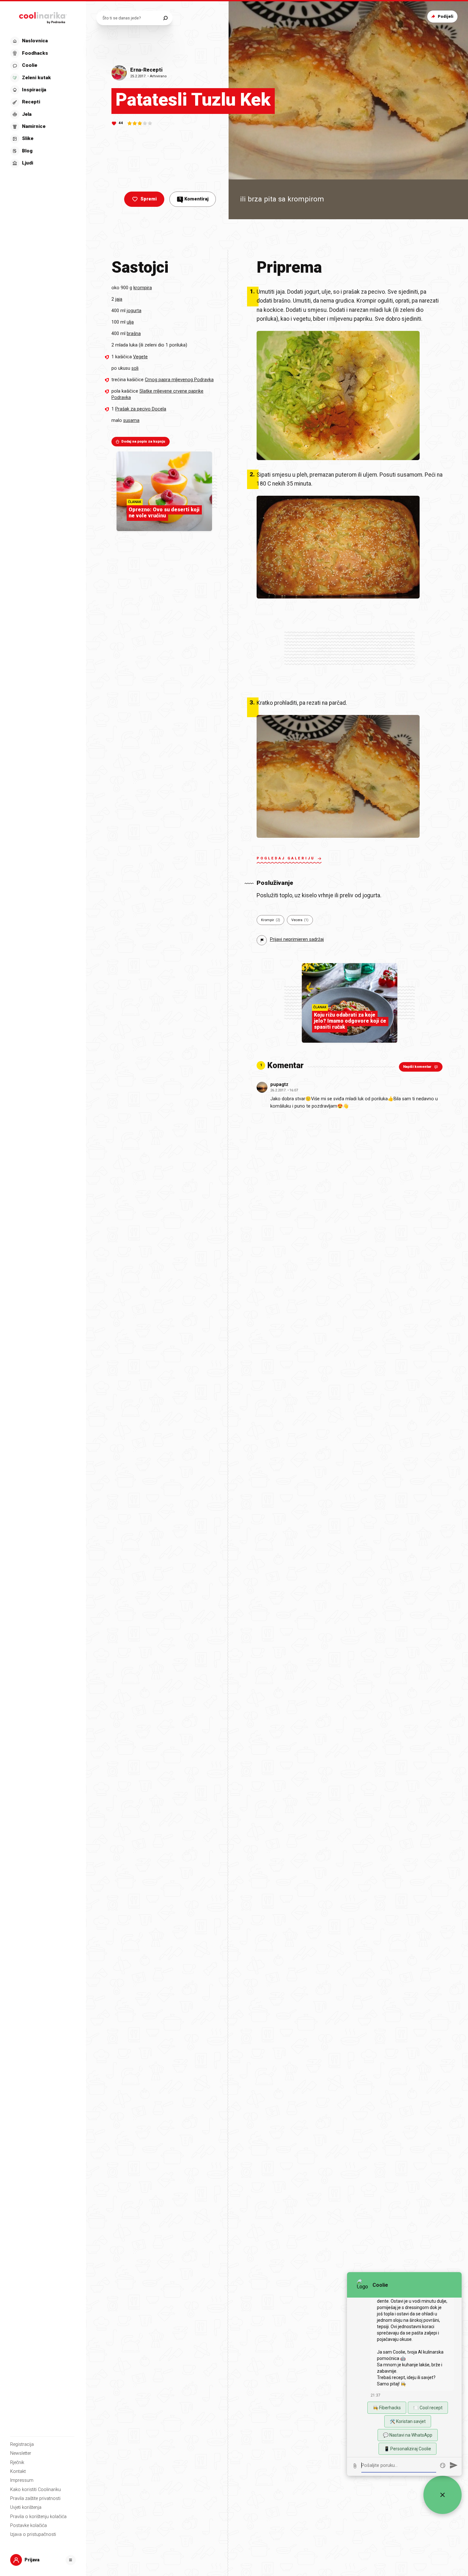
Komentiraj (194, 199)
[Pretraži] (165, 18)
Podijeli (446, 16)
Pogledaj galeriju (286, 858)
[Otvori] (71, 2560)
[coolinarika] (43, 17)
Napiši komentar (417, 1067)
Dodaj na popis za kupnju (143, 441)
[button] (42, 102)
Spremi (149, 199)
